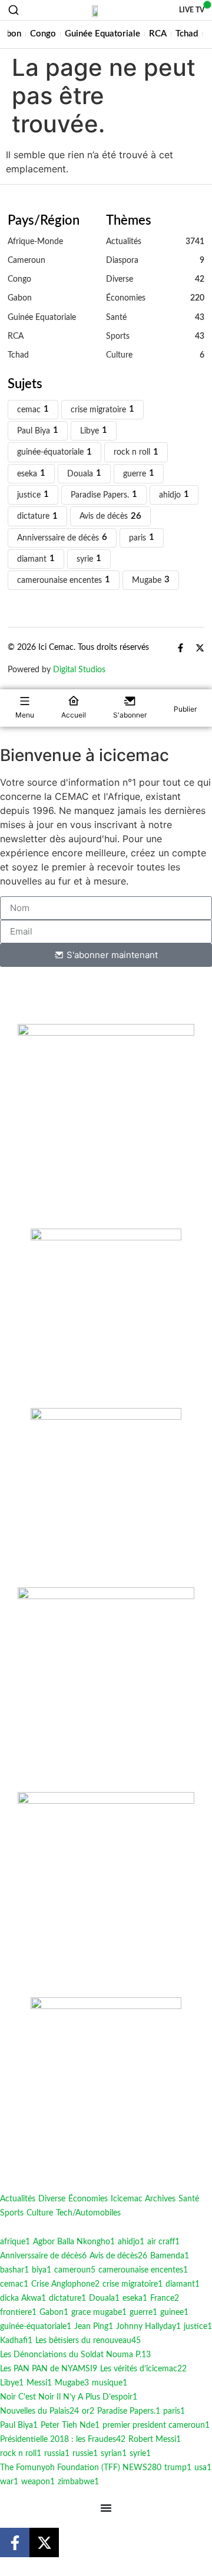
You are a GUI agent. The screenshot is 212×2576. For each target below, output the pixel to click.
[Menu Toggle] (106, 2508)
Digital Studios (79, 670)
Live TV (192, 10)
